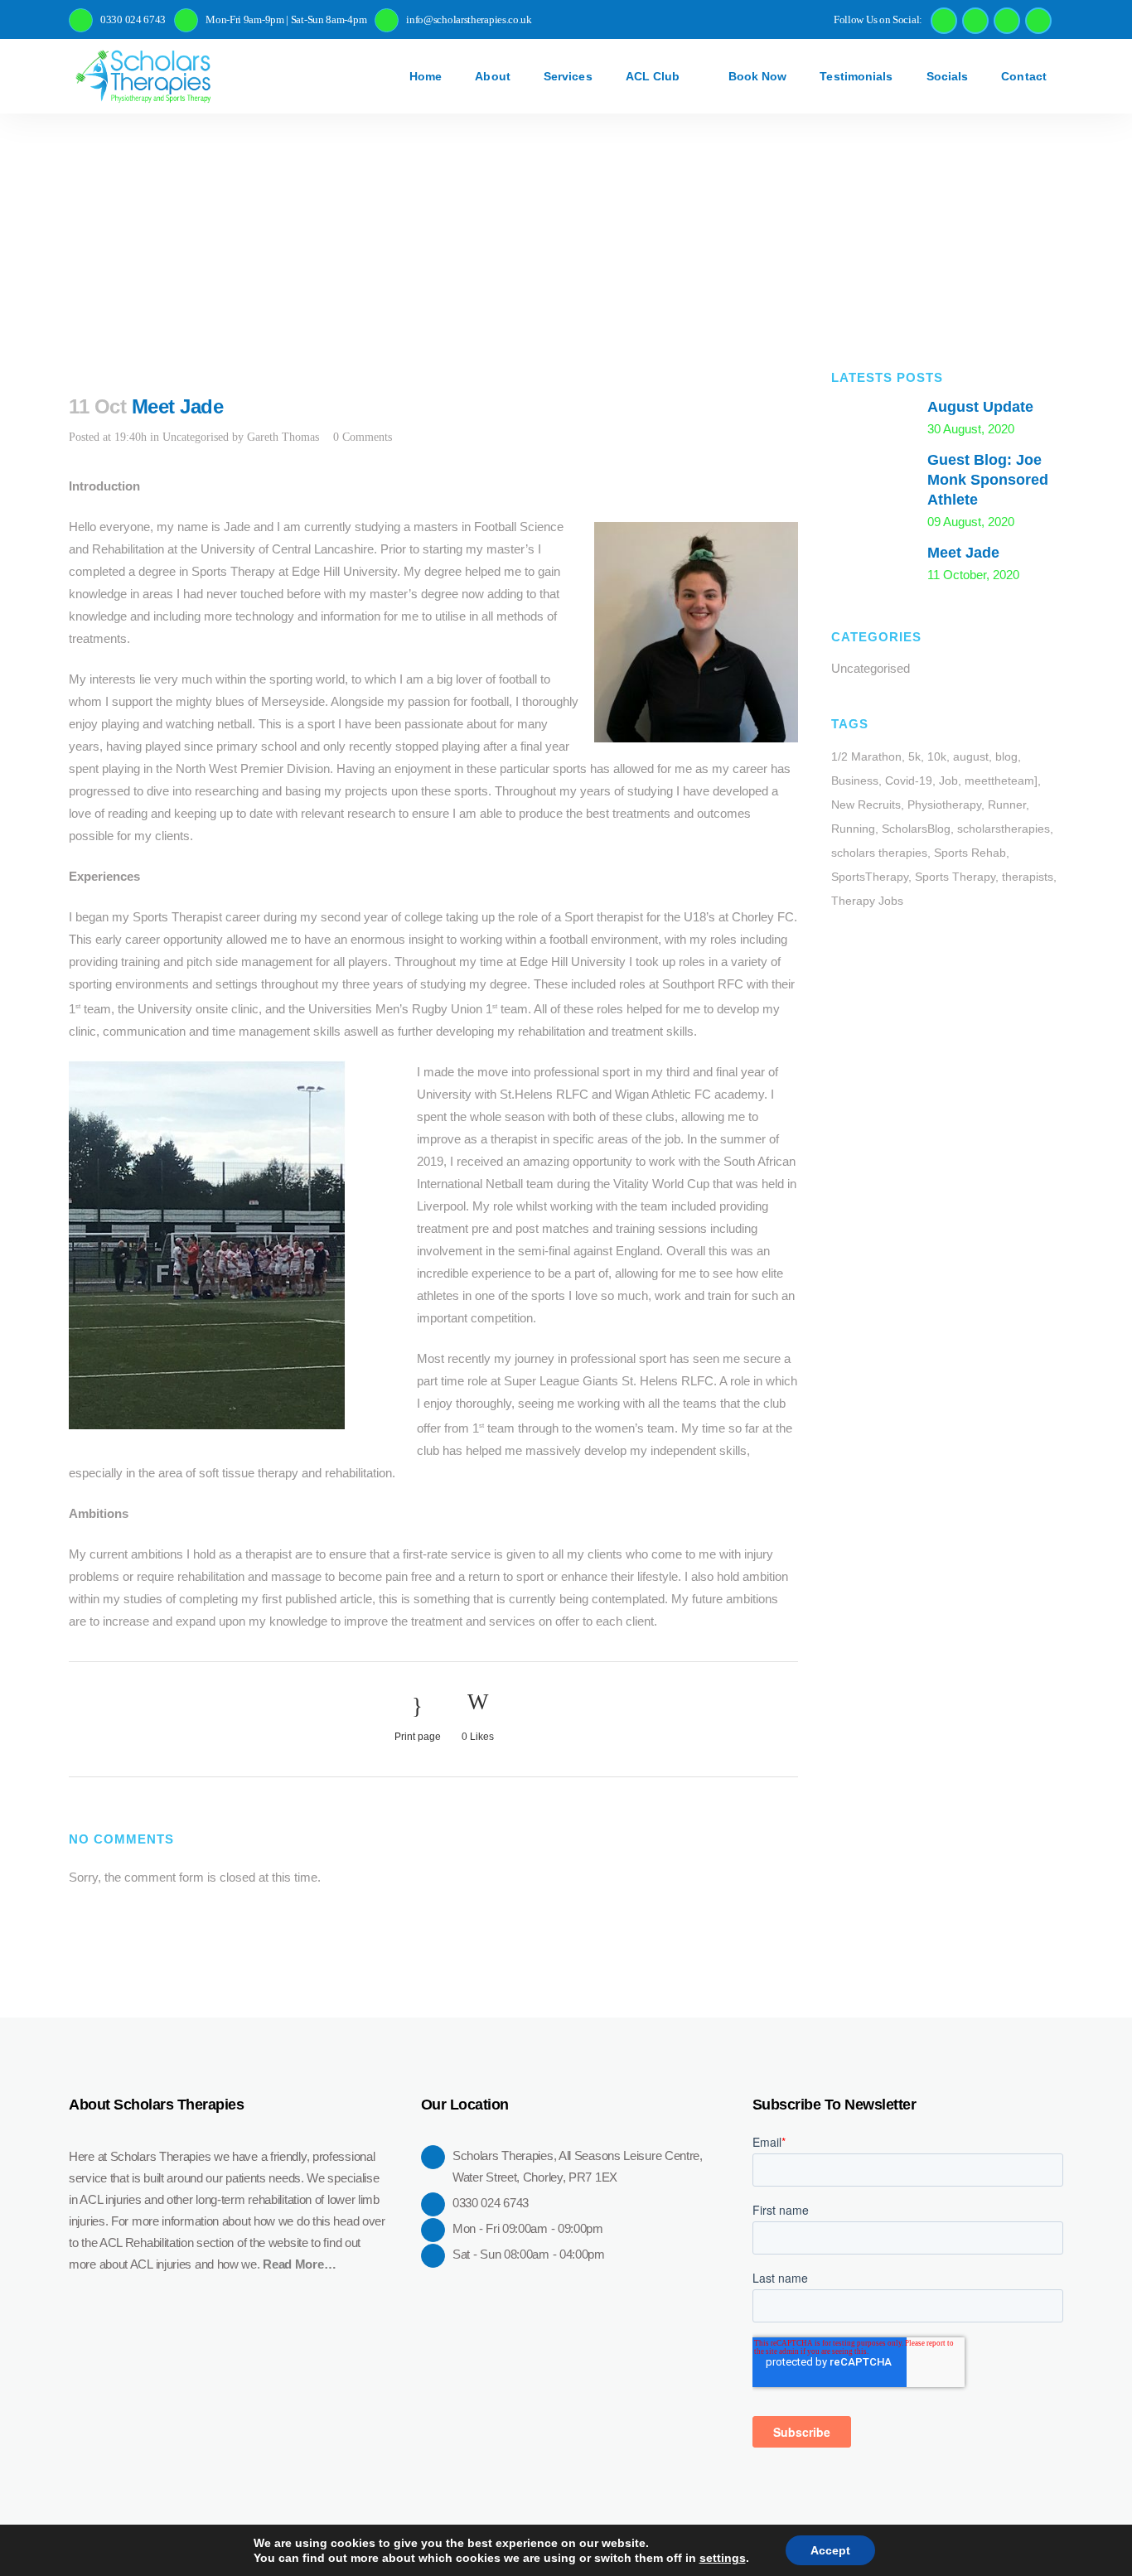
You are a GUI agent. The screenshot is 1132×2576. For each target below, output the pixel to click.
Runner (1007, 805)
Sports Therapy (955, 877)
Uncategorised (196, 437)
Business (855, 781)
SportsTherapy (870, 877)
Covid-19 (909, 781)
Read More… (299, 2264)
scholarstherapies (1004, 829)
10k (937, 756)
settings (723, 2558)
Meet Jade (963, 553)
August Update (980, 407)
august (971, 756)
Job (948, 781)
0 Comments (363, 437)
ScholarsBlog (916, 829)
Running (853, 829)
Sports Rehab (970, 853)
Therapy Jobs (867, 901)
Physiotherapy (944, 805)
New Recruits (866, 805)
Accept (830, 2550)
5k (914, 756)
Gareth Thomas (283, 437)
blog (1006, 756)
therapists (1028, 877)
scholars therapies (879, 853)
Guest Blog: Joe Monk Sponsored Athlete (988, 480)
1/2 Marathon (866, 756)
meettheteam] (1001, 781)
